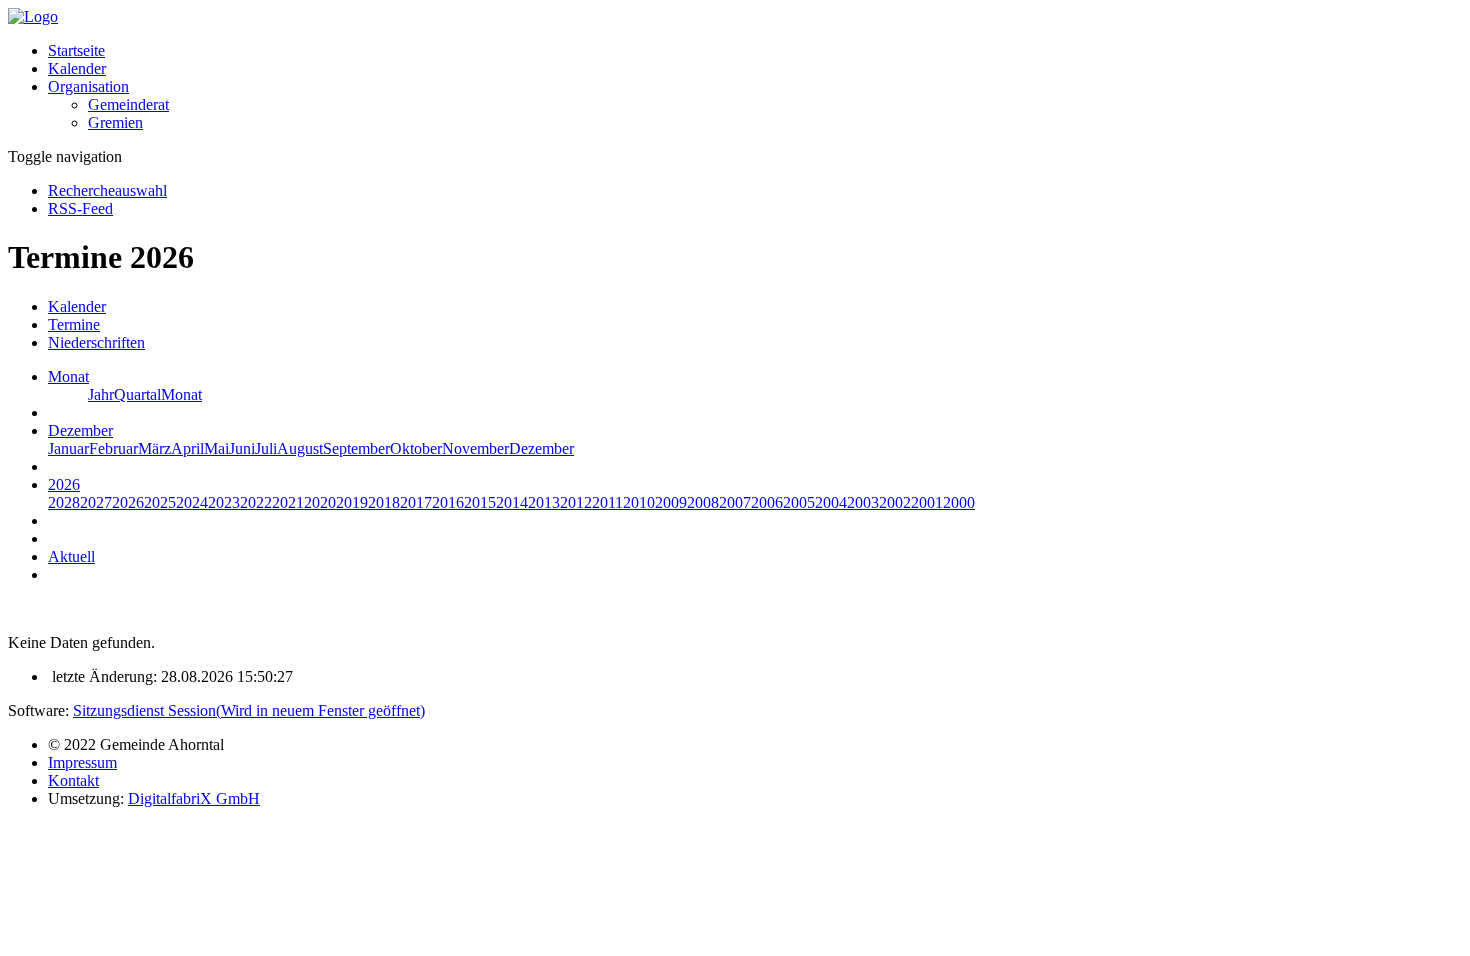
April (187, 448)
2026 (128, 502)
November (475, 448)
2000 (959, 502)
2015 (480, 502)
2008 (703, 502)
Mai (216, 448)
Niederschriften (96, 342)
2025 (160, 502)
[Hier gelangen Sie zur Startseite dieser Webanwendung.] (33, 16)
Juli (266, 448)
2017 (416, 502)
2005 (799, 502)
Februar (113, 448)
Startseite (76, 50)
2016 (448, 502)
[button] (88, 86)
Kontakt (73, 780)
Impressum (82, 762)
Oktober (416, 448)
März (154, 448)
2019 (352, 502)
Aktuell (71, 556)
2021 (288, 502)
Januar (68, 448)
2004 (831, 502)
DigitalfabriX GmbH (194, 798)
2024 (192, 502)
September (356, 448)
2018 (384, 502)
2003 (863, 502)
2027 (96, 502)
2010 (639, 502)
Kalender (77, 68)
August (300, 448)
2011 (607, 502)
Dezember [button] (80, 430)
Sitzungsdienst (249, 710)
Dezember (541, 448)
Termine (74, 324)
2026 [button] (64, 484)
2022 (256, 502)
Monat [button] (68, 376)
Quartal (137, 394)
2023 (224, 502)
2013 (544, 502)
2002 (895, 502)
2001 (927, 502)
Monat (181, 394)
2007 (735, 502)
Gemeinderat (128, 104)
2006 (767, 502)
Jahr (101, 394)
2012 (576, 502)
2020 (320, 502)
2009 (671, 502)
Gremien (115, 122)
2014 (512, 502)
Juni (242, 448)
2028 (64, 502)
